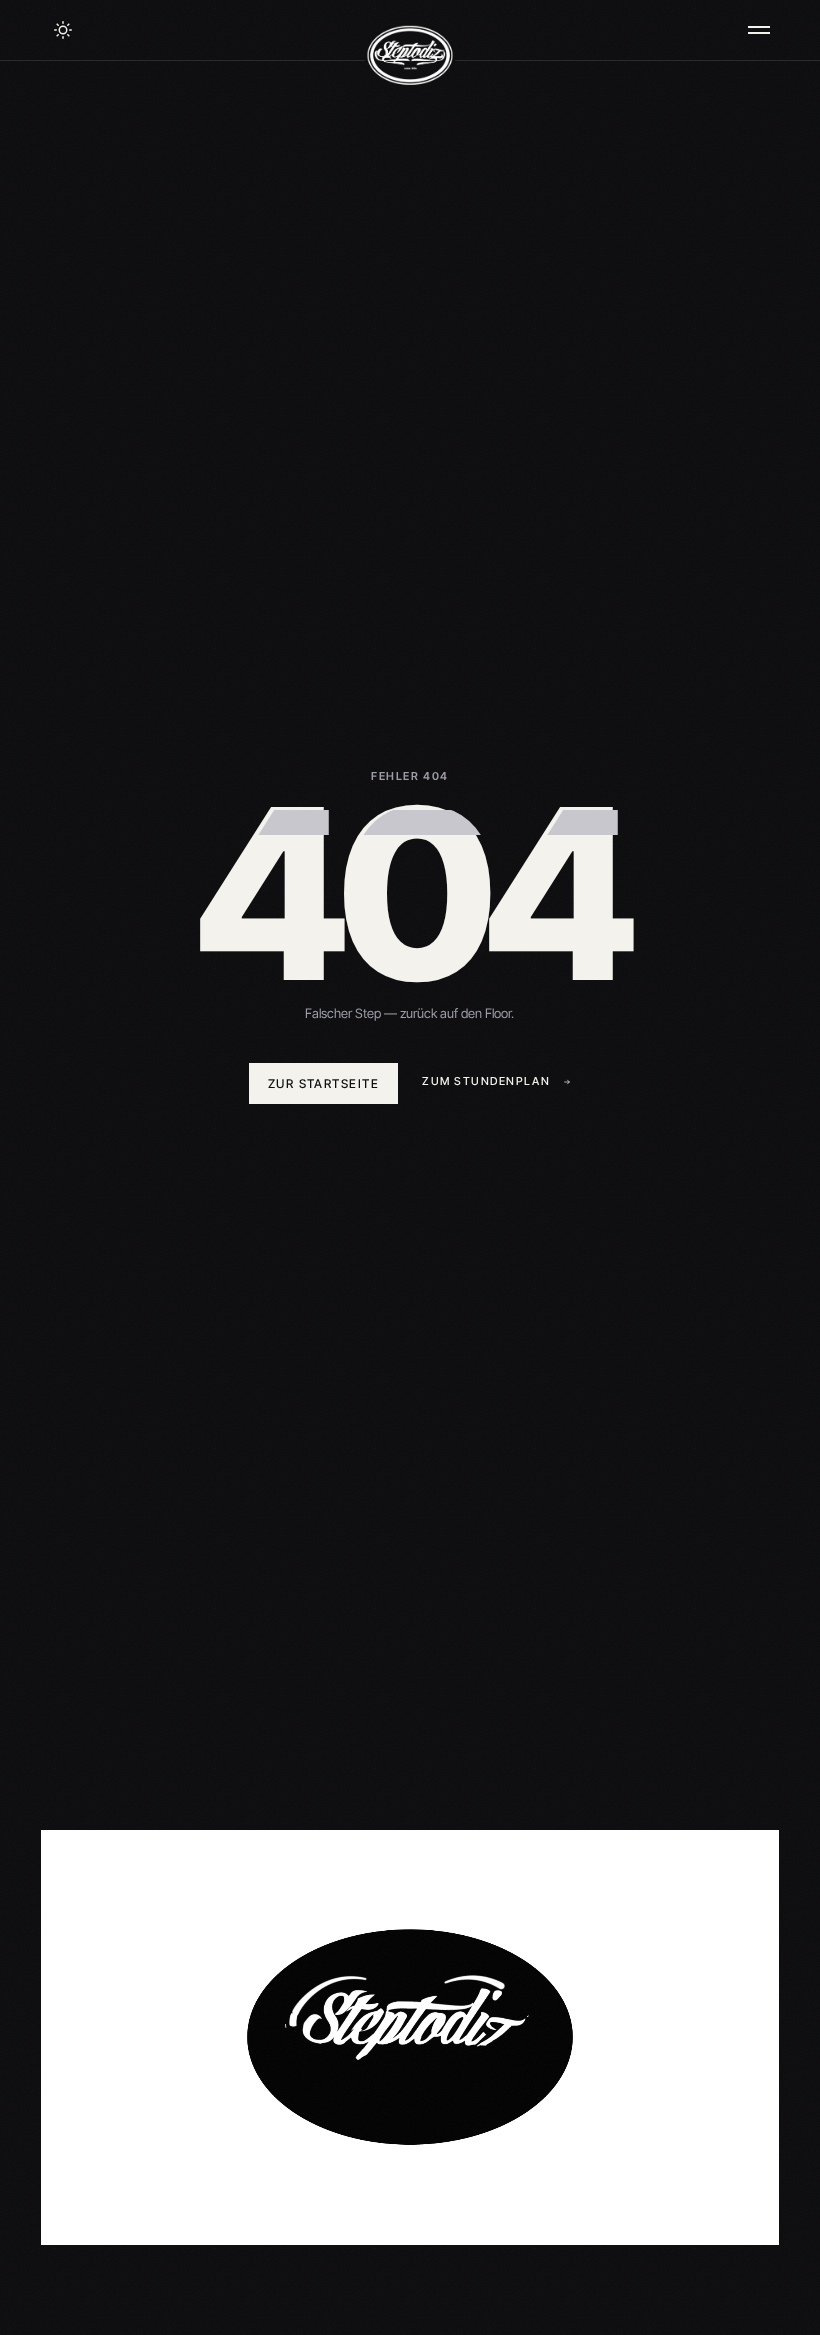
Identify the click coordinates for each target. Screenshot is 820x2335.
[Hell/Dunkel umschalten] (63, 30)
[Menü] (759, 30)
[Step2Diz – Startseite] (410, 55)
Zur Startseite (323, 1083)
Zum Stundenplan (486, 1081)
